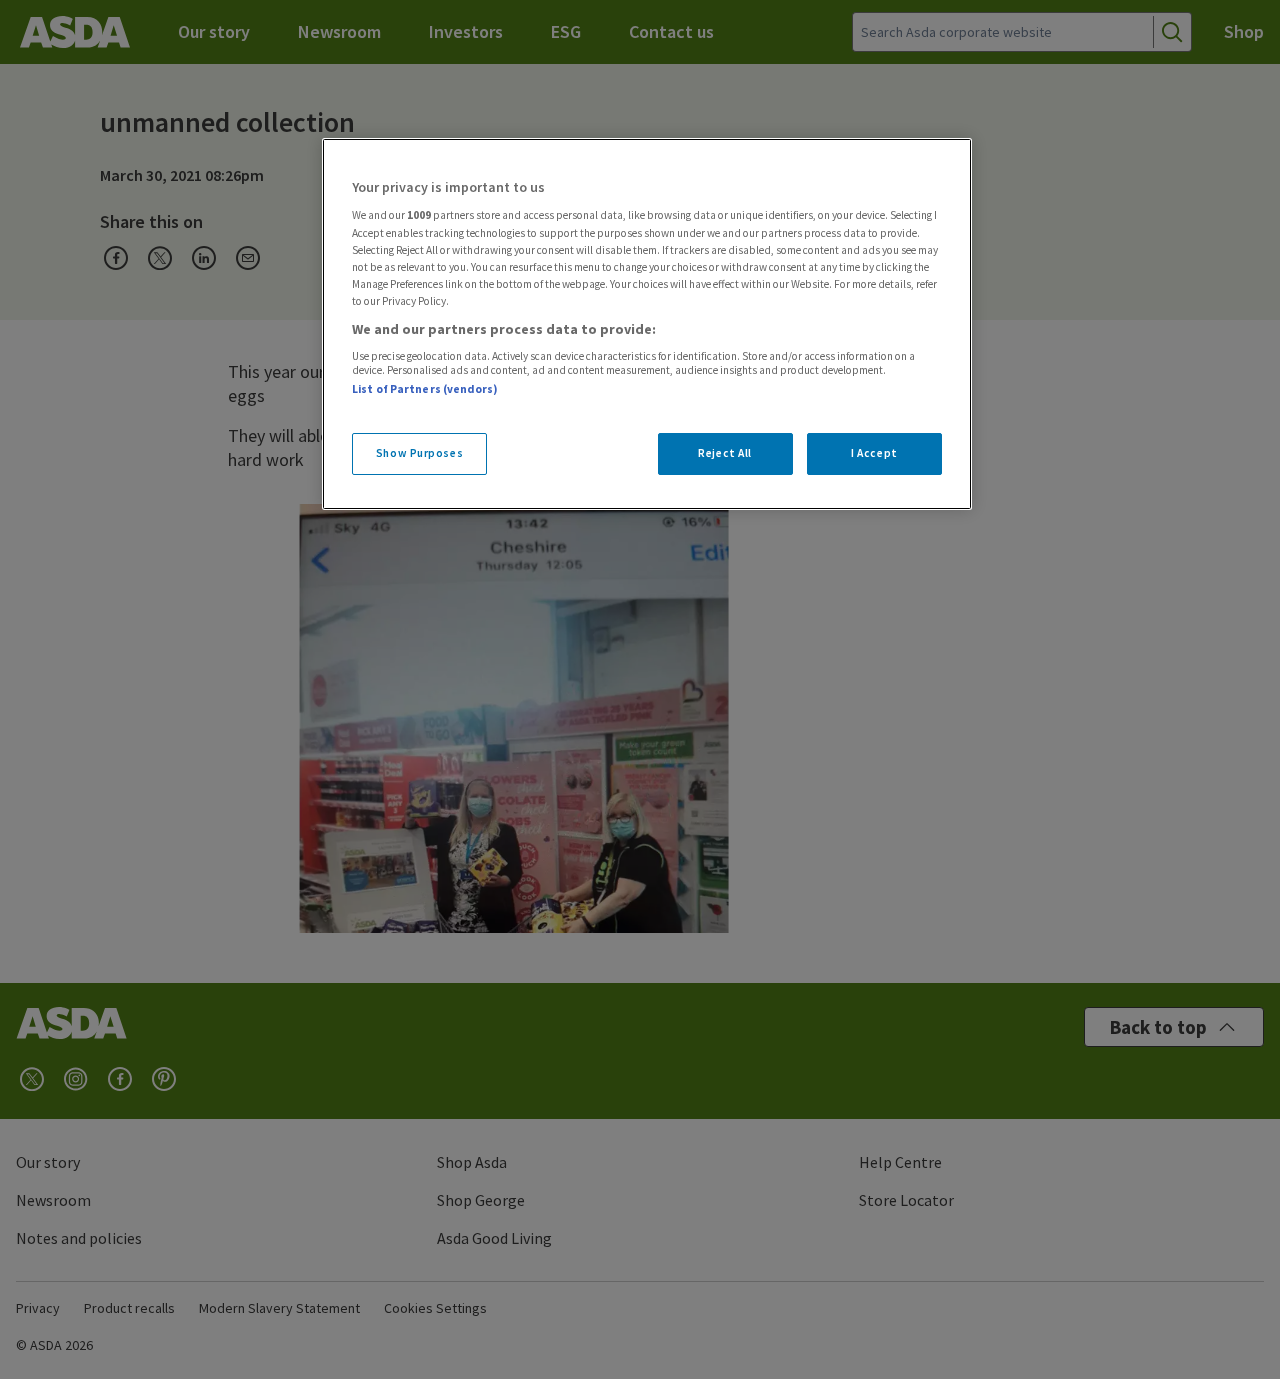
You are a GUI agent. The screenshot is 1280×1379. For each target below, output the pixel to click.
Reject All (725, 453)
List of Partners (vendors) (425, 389)
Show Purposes (419, 453)
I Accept (874, 453)
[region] (647, 324)
